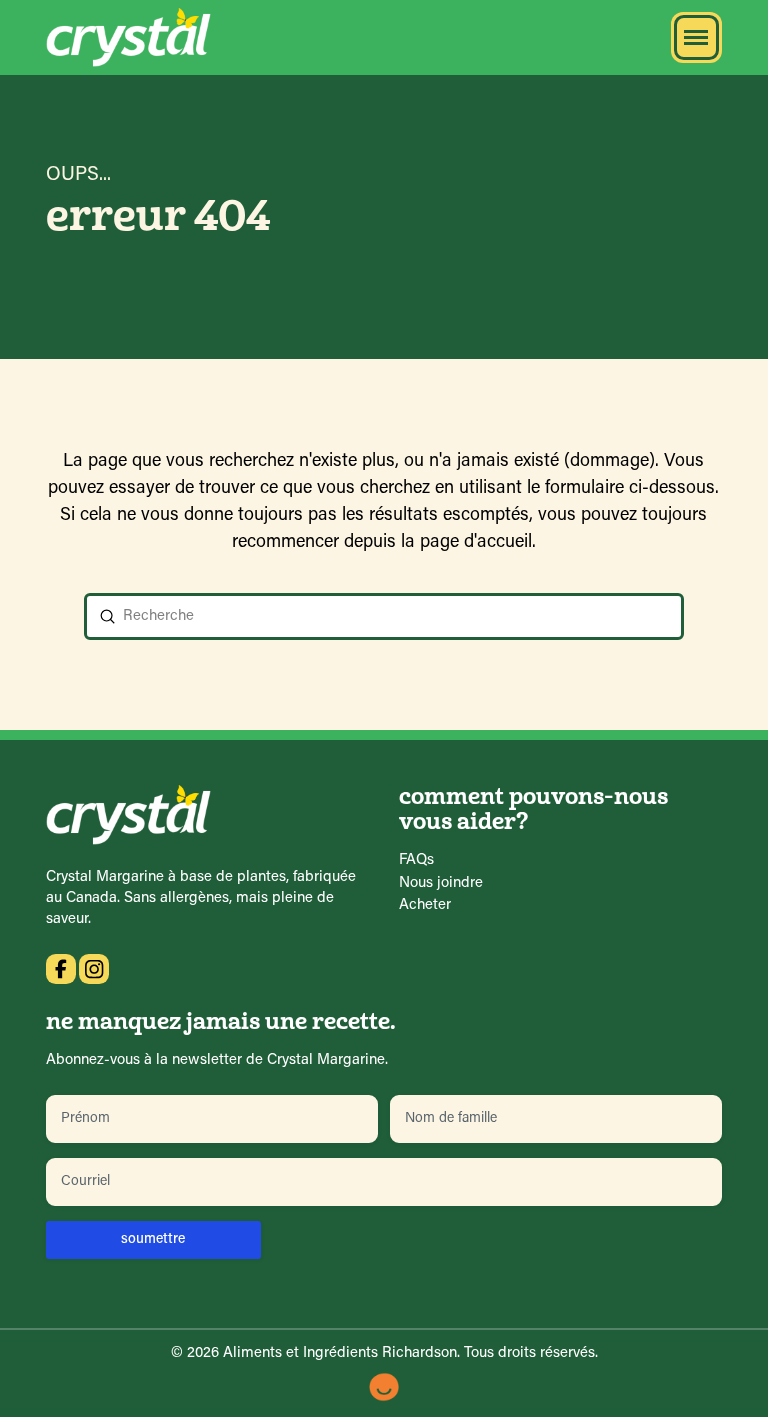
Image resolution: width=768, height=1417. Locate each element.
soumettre (153, 1239)
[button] (696, 37)
